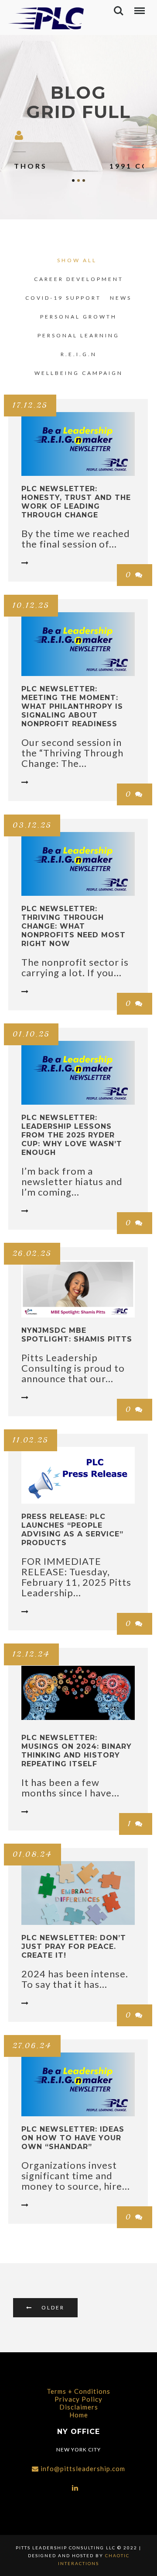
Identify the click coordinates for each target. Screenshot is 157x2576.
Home (79, 2415)
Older (53, 2307)
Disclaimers (79, 2407)
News (121, 298)
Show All (77, 260)
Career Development (79, 279)
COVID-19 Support (63, 298)
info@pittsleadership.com (83, 2469)
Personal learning (78, 335)
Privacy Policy (78, 2399)
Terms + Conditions (78, 2391)
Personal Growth (78, 317)
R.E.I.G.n (79, 354)
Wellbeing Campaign (79, 373)
